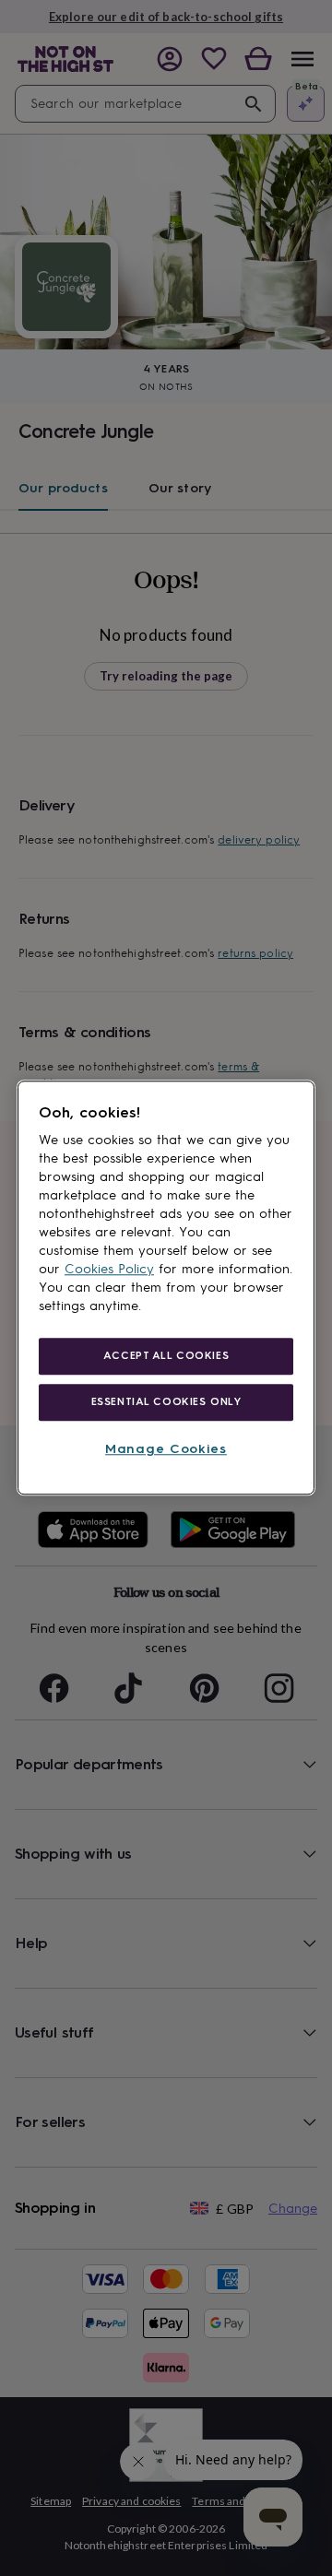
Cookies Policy (109, 1269)
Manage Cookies (166, 1449)
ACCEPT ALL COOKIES (166, 1355)
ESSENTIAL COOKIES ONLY (166, 1401)
